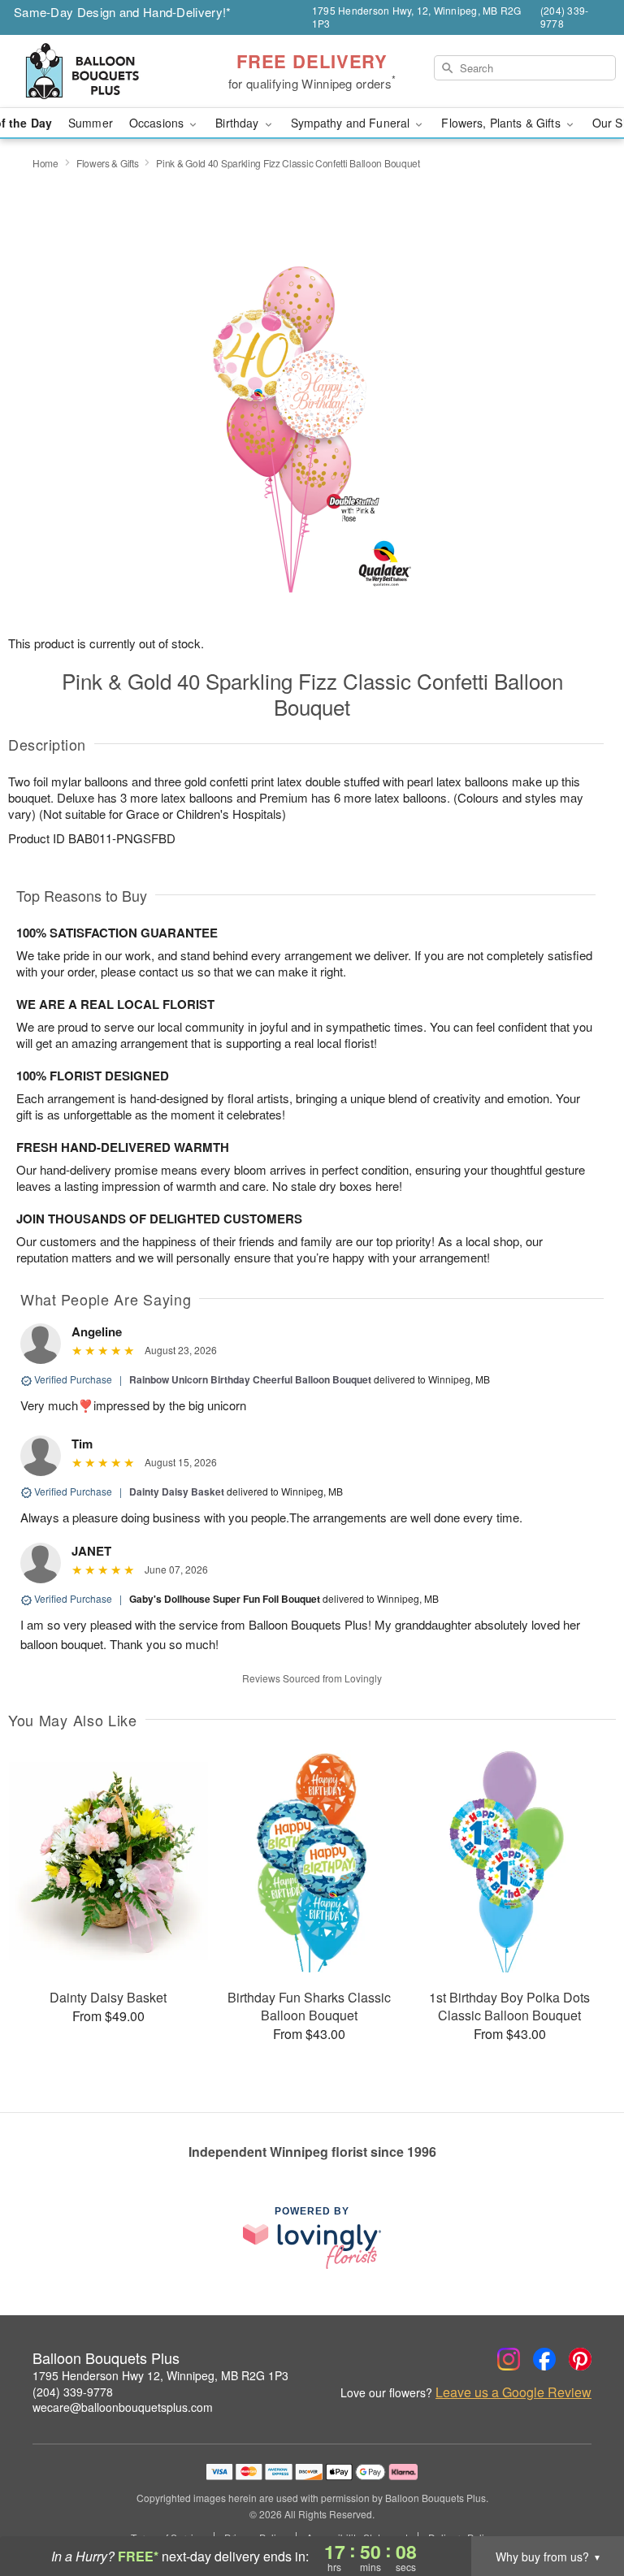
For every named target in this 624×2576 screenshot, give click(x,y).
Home (45, 163)
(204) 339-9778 (73, 2392)
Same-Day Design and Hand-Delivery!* (123, 12)
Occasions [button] (158, 123)
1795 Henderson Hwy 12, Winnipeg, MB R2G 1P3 (160, 2375)
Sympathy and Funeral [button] (352, 123)
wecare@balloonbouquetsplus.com (123, 2407)
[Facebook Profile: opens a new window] (544, 2359)
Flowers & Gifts (108, 163)
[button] (581, 2507)
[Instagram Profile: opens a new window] (509, 2359)
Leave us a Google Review (513, 2392)
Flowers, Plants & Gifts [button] (502, 123)
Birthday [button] (238, 123)
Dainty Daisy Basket (177, 1491)
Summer (91, 123)
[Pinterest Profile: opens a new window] (580, 2359)
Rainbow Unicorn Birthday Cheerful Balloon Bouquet (250, 1379)
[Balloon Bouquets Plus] (107, 71)
